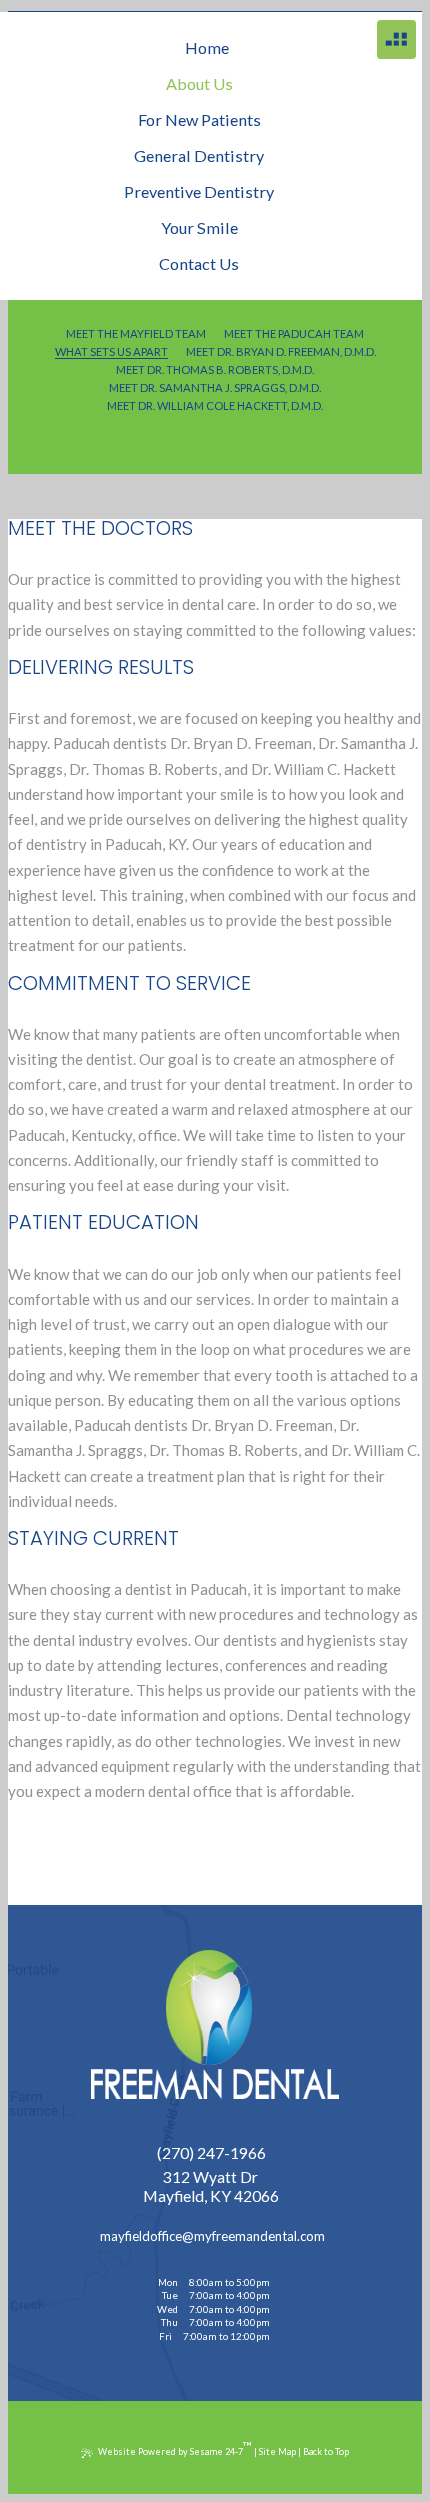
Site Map (277, 2451)
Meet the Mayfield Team (136, 333)
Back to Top (326, 2451)
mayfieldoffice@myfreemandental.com (211, 2236)
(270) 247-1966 (211, 2153)
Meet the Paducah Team (294, 333)
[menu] (396, 39)
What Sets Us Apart (111, 351)
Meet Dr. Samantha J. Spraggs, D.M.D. (215, 387)
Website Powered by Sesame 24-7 (175, 2448)
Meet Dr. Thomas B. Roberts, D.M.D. (215, 369)
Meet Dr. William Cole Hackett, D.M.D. (215, 405)
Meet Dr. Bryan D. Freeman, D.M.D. (281, 351)
